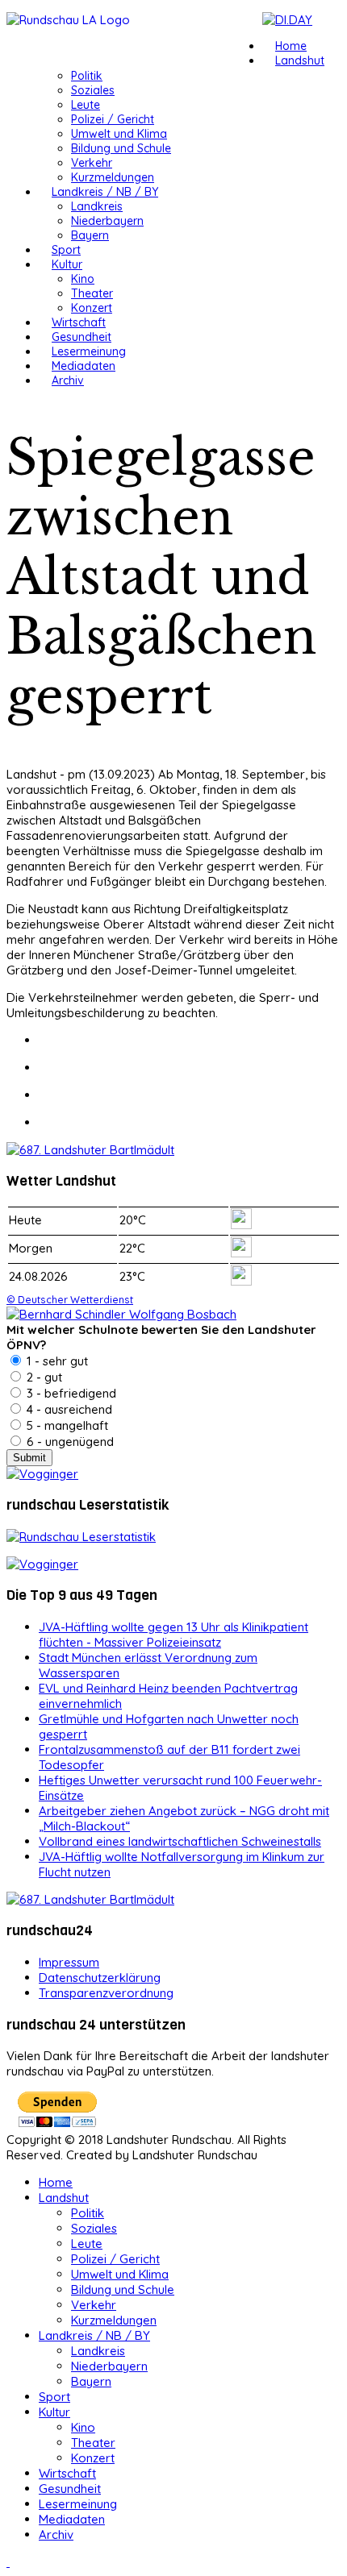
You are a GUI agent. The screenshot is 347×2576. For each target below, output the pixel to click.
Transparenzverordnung (106, 1993)
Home (291, 46)
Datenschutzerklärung (100, 1978)
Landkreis (97, 206)
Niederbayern (107, 221)
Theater (92, 293)
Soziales (93, 90)
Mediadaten (84, 366)
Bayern (90, 235)
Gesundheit (82, 337)
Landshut (300, 60)
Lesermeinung (89, 351)
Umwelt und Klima (119, 134)
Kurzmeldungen (113, 177)
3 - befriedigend (70, 1393)
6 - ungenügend (69, 1442)
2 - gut (43, 1377)
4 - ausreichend (68, 1409)
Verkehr (92, 163)
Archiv (68, 380)
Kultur (67, 264)
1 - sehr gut (56, 1361)
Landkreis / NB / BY (105, 192)
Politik (87, 76)
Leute (86, 105)
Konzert (92, 308)
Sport (66, 250)
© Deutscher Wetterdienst (70, 1299)
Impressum (69, 1962)
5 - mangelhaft (66, 1425)
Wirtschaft (79, 322)
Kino (83, 279)
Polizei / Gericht (113, 119)
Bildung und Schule (121, 148)
